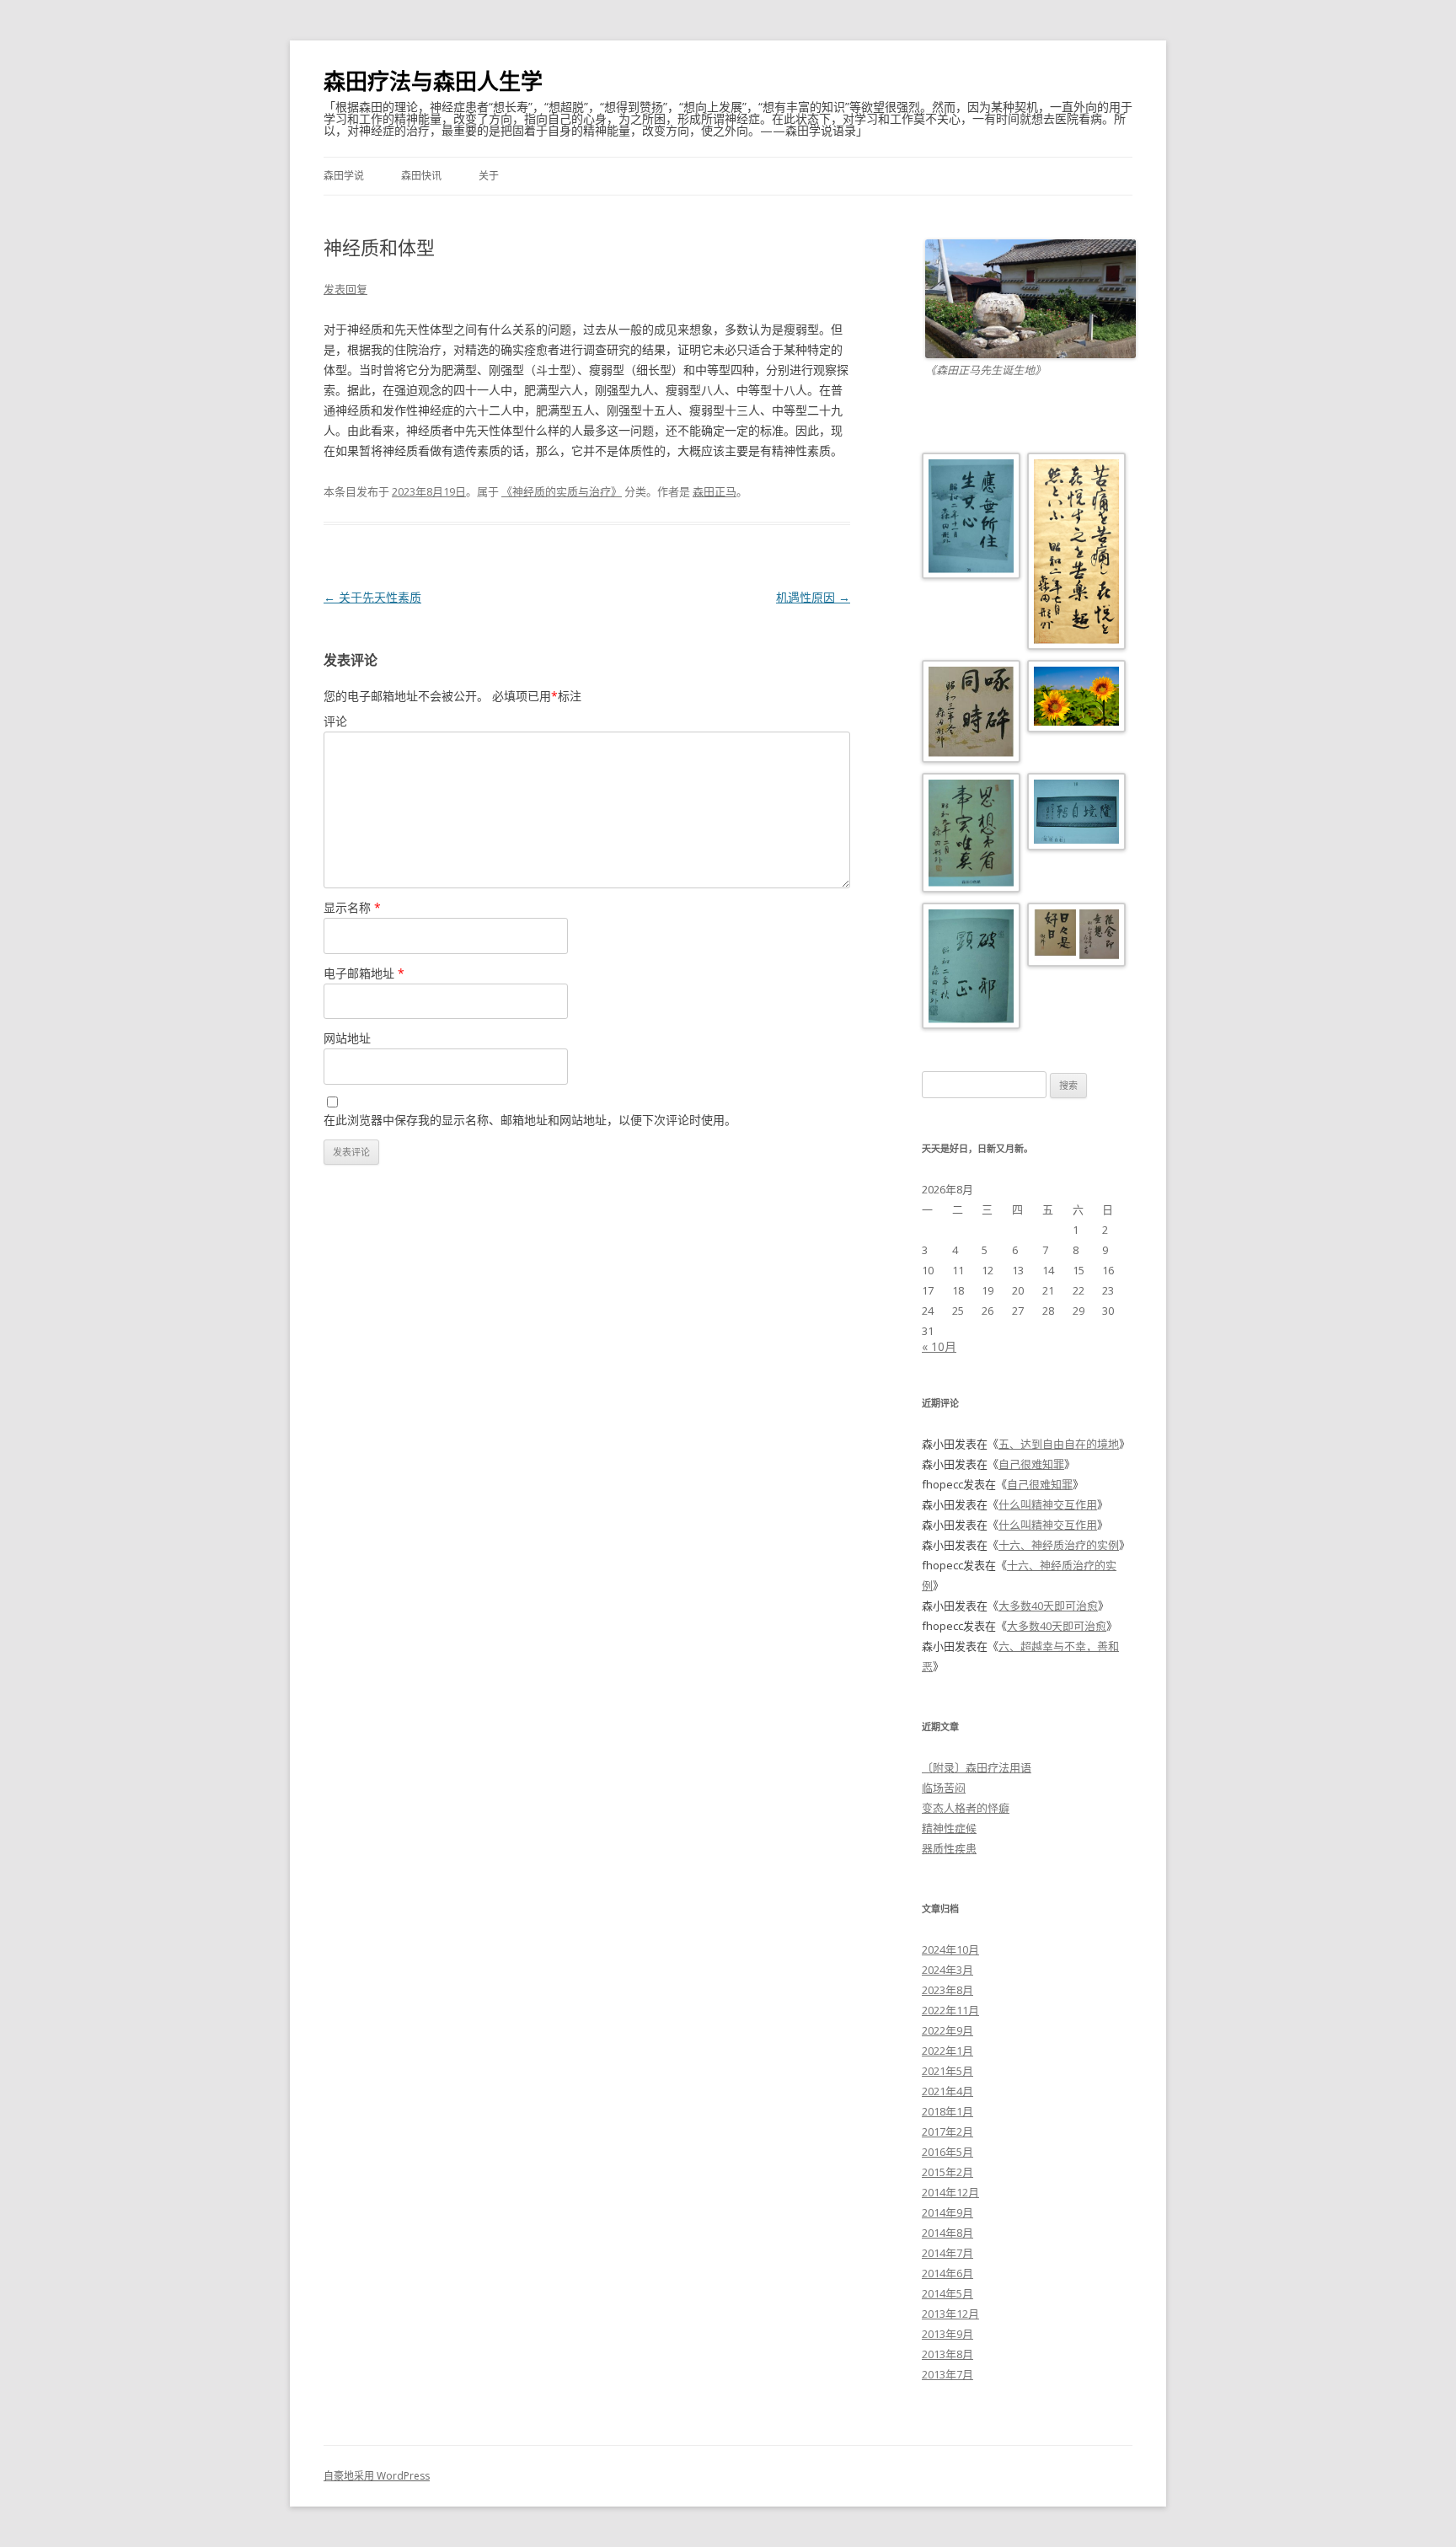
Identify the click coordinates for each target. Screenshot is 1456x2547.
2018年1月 (947, 2111)
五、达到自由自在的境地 (1059, 1444)
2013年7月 (947, 2374)
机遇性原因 (813, 597)
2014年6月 (947, 2273)
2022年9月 (947, 2030)
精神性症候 (949, 1828)
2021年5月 (947, 2071)
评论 (335, 721)
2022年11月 (950, 2010)
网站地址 (347, 1038)
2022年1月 (947, 2051)
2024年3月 (947, 1970)
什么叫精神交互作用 (1048, 1504)
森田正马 (715, 491)
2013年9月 (947, 2334)
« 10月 (939, 1346)
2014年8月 (947, 2233)
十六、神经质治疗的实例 (1059, 1545)
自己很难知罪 (1031, 1464)
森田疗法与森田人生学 (433, 81)
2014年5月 (947, 2293)
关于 (489, 176)
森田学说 (344, 176)
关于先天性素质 (372, 597)
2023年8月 (947, 1990)
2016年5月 (947, 2152)
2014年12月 (950, 2192)
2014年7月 (947, 2253)
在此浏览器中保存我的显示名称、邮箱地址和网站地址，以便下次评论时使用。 (530, 1120)
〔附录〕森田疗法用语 (977, 1767)
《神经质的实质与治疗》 (562, 491)
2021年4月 (947, 2091)
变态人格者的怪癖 (966, 1808)
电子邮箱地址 (364, 973)
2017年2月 (947, 2131)
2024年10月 (950, 1949)
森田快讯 (421, 176)
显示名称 (352, 907)
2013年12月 (950, 2314)
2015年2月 (947, 2172)
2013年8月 (947, 2354)
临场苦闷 (944, 1788)
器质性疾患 (949, 1848)
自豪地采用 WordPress (377, 2476)
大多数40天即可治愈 (1048, 1606)
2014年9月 (947, 2212)
